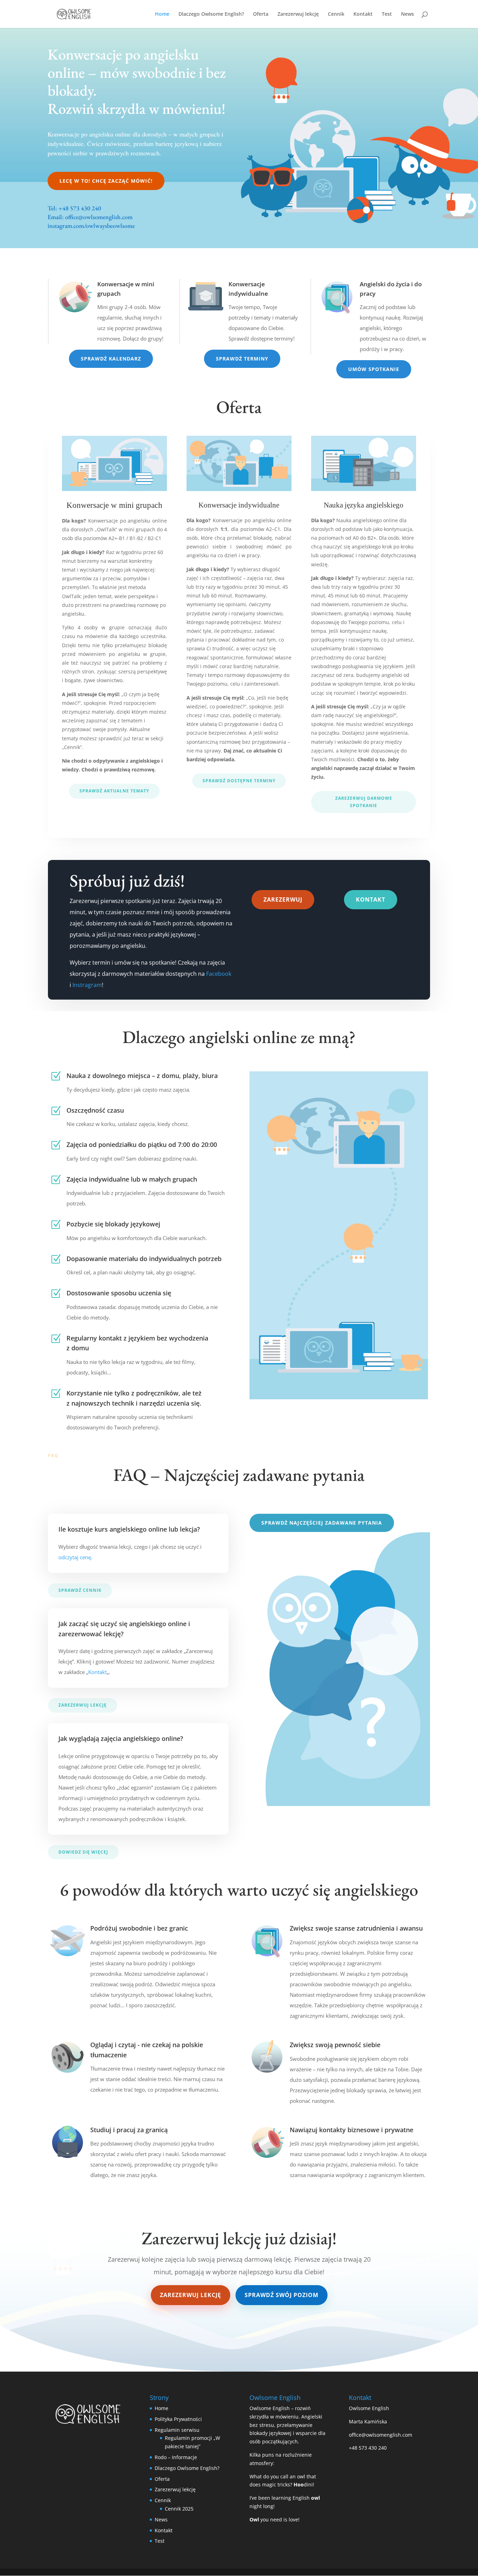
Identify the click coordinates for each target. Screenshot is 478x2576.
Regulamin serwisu (177, 2430)
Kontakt (363, 14)
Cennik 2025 (179, 2509)
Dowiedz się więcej (83, 1852)
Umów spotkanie (374, 369)
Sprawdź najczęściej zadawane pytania (322, 1523)
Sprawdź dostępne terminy (239, 781)
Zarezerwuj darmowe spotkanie (364, 802)
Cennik (336, 14)
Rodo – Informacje (176, 2457)
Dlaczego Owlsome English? (211, 14)
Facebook (219, 974)
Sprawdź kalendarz (111, 359)
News (407, 14)
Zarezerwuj (283, 899)
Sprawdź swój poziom (282, 2295)
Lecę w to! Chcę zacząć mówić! (106, 181)
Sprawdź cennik (80, 1590)
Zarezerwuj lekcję (298, 14)
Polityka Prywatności (178, 2419)
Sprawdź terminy (242, 359)
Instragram (87, 985)
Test (387, 14)
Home (162, 14)
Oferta (261, 14)
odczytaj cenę (75, 1557)
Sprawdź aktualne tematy (114, 791)
